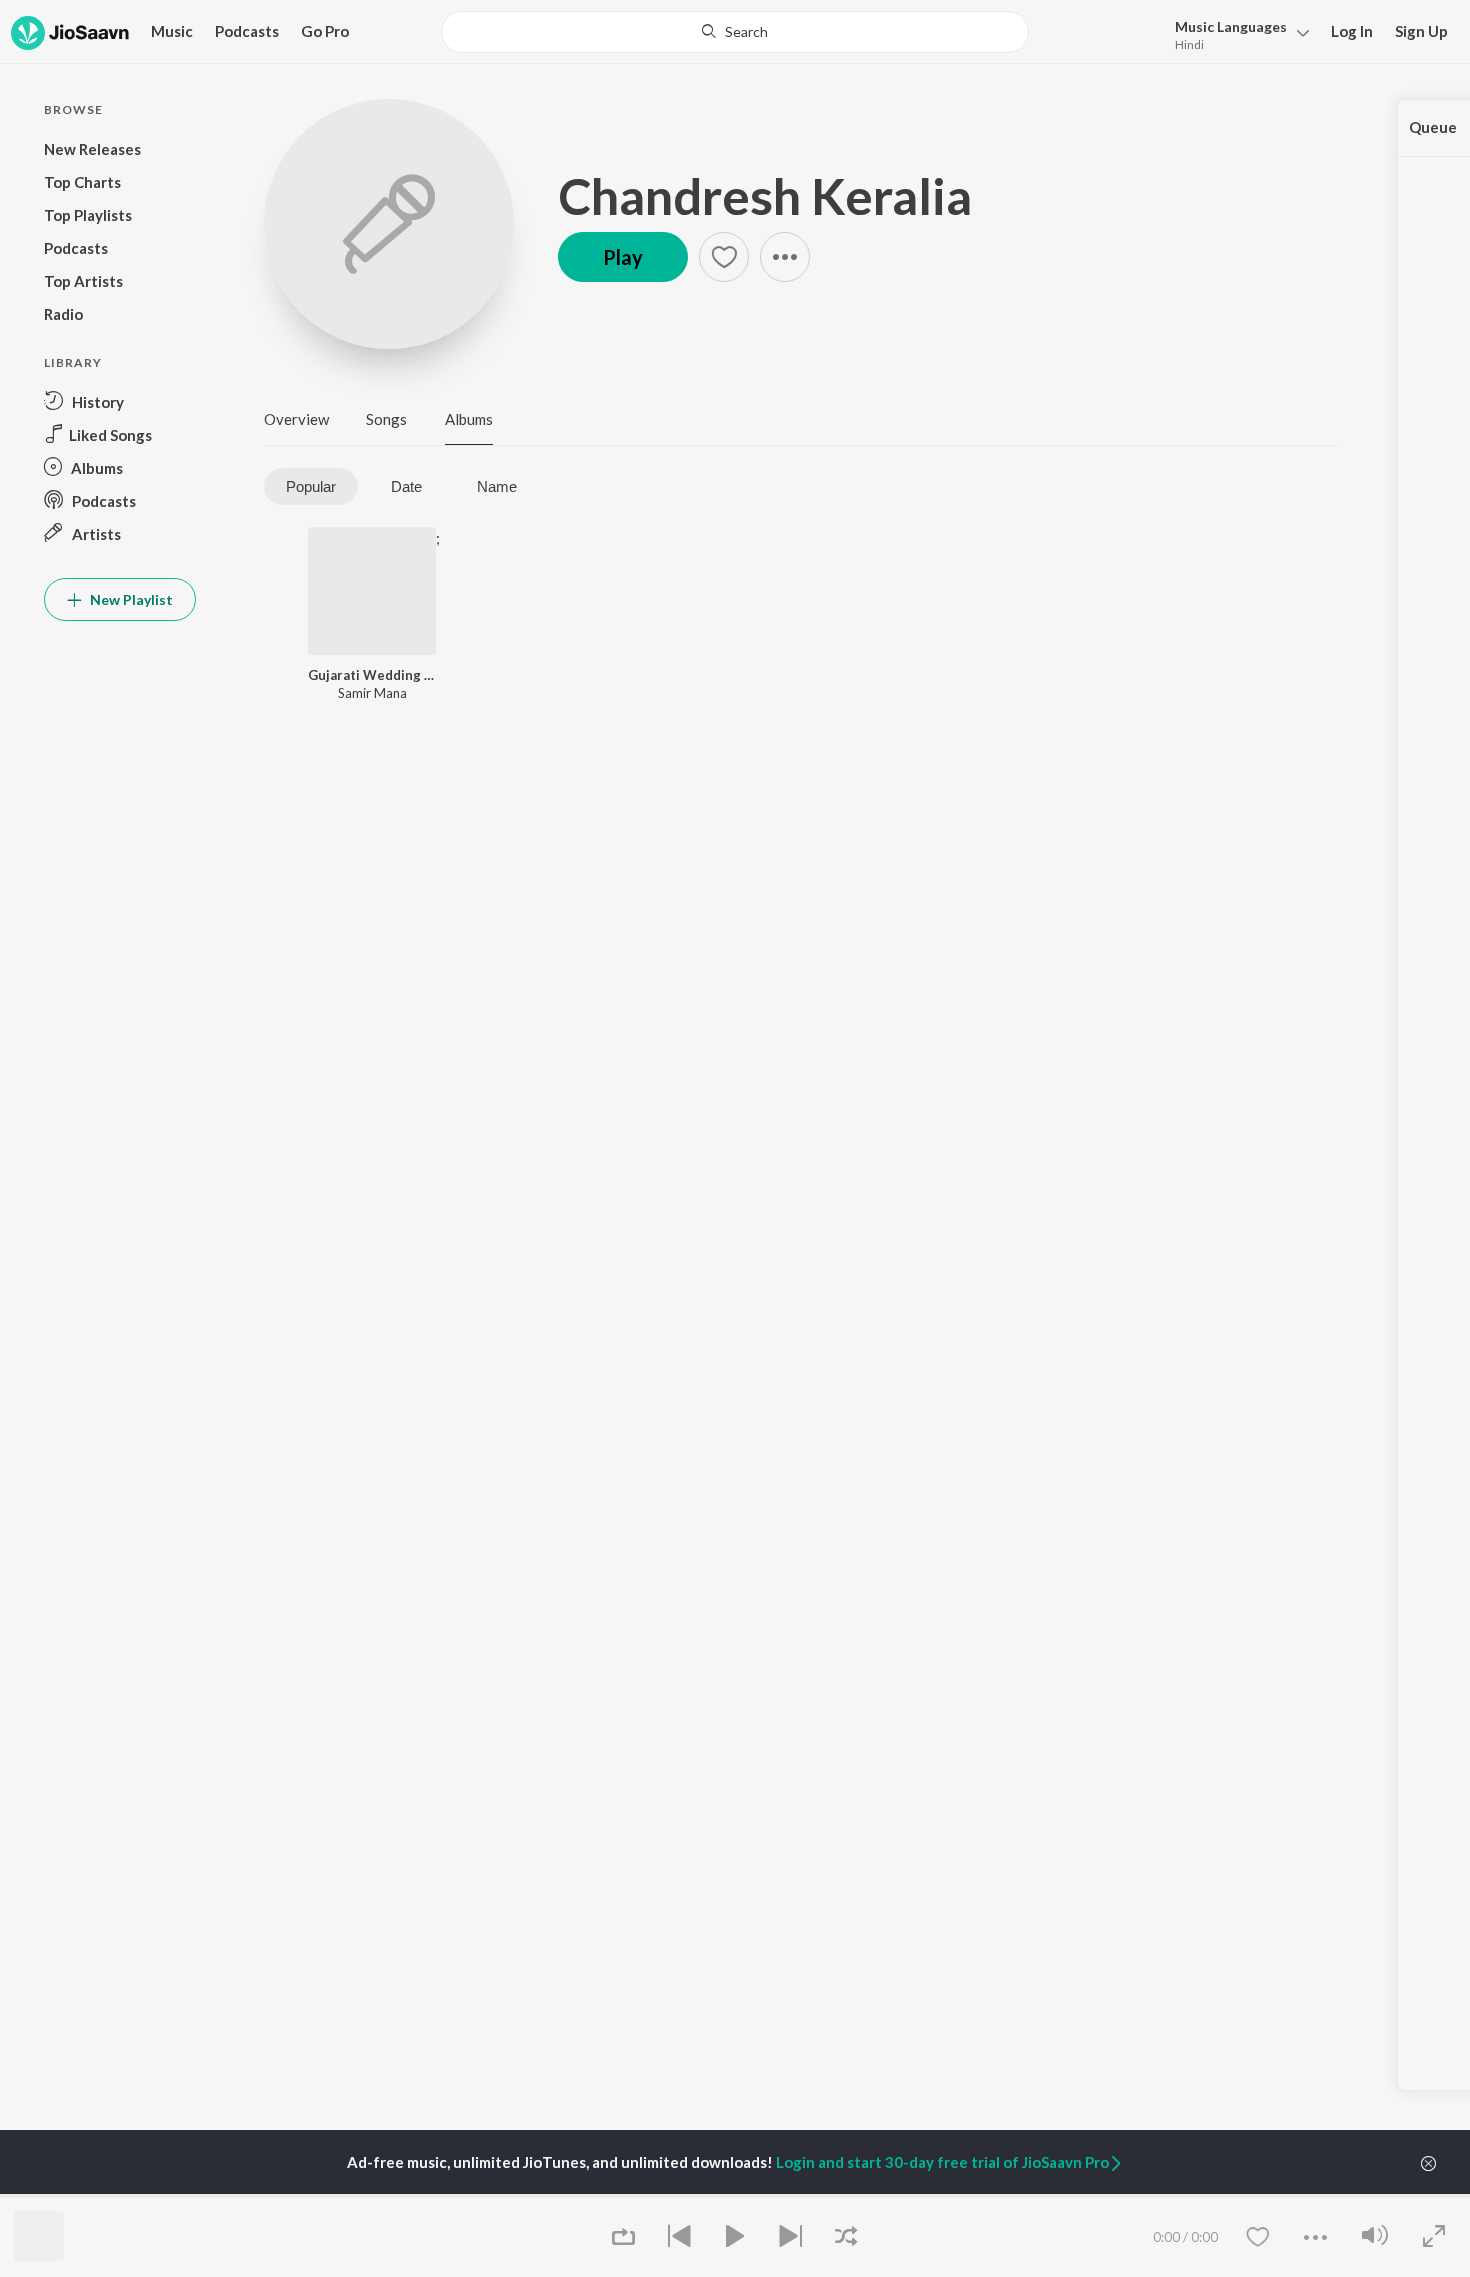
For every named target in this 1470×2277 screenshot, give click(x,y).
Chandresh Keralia (765, 196)
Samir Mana (372, 693)
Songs (386, 419)
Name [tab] (497, 486)
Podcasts (247, 31)
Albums (469, 419)
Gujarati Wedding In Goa (372, 675)
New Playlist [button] (130, 599)
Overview (296, 419)
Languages (1231, 26)
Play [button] (623, 257)
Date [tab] (406, 486)
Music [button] (172, 31)
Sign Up (1421, 31)
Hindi (1189, 44)
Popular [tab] (311, 486)
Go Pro (325, 31)
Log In (1352, 31)
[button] (1236, 33)
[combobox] (735, 32)
